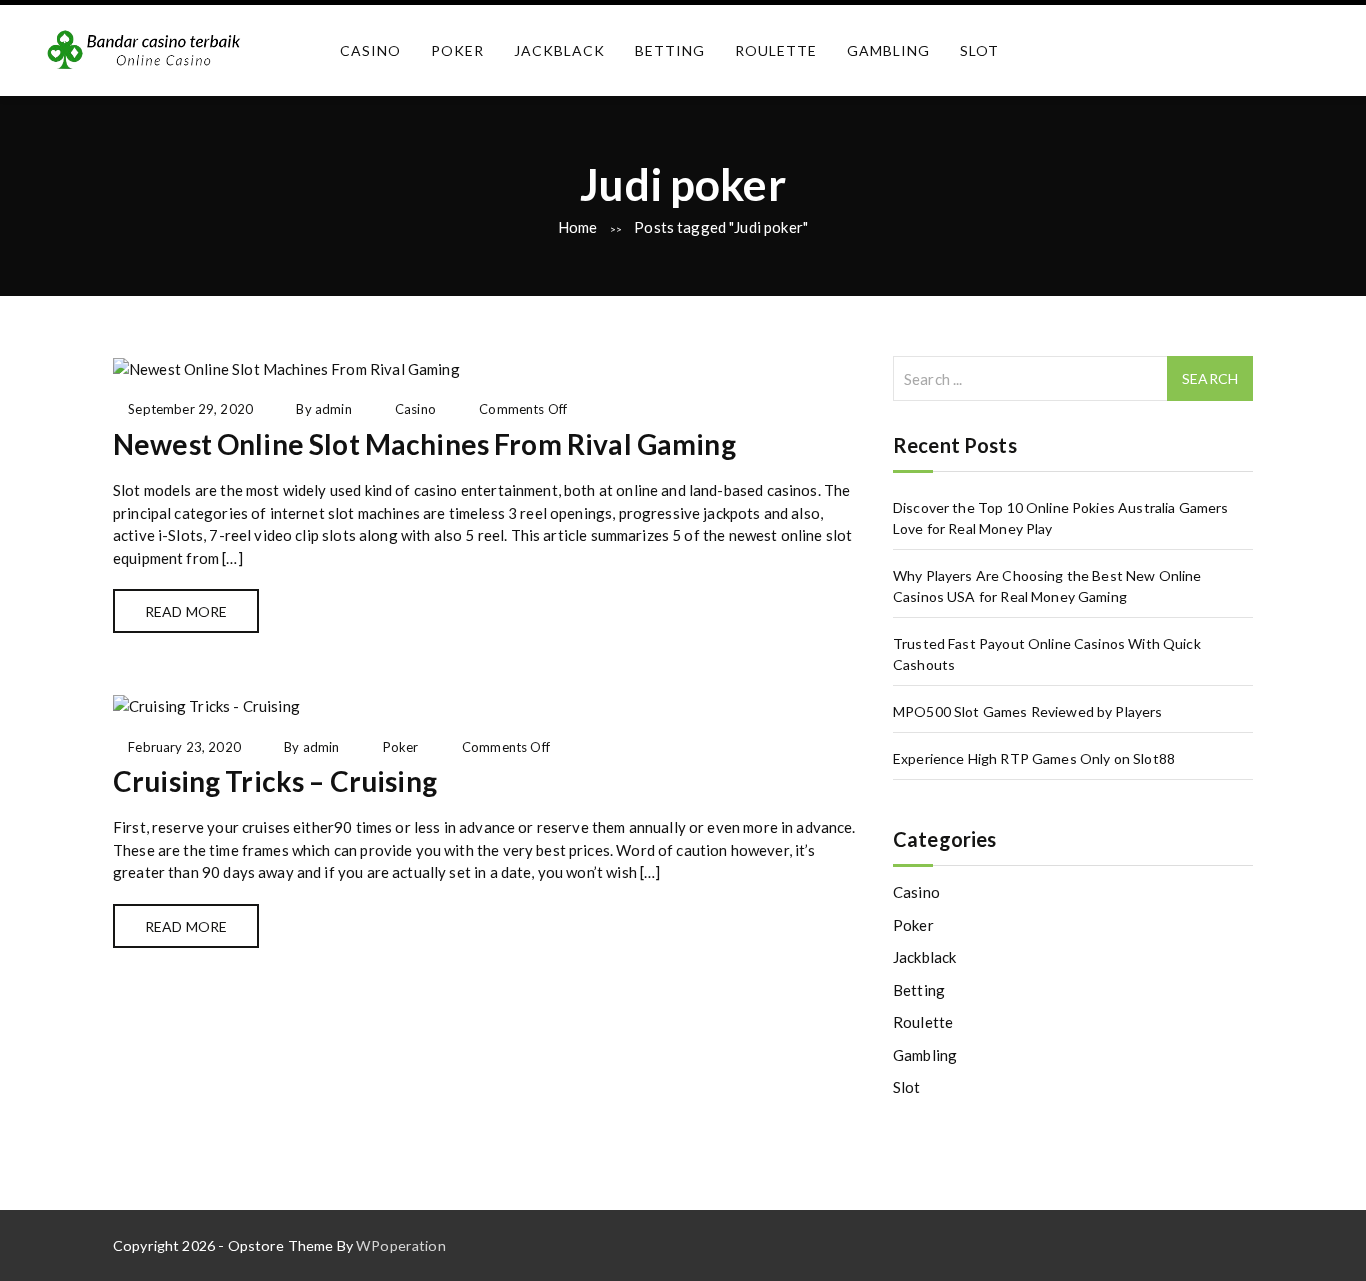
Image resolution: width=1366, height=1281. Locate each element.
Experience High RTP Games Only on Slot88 (1034, 758)
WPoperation (401, 1245)
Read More (186, 611)
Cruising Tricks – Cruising (275, 781)
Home (578, 227)
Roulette (776, 50)
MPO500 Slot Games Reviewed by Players (1028, 711)
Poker (457, 50)
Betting (670, 50)
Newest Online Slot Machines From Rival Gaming (424, 444)
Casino (370, 50)
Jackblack (559, 50)
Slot (979, 50)
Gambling (888, 50)
